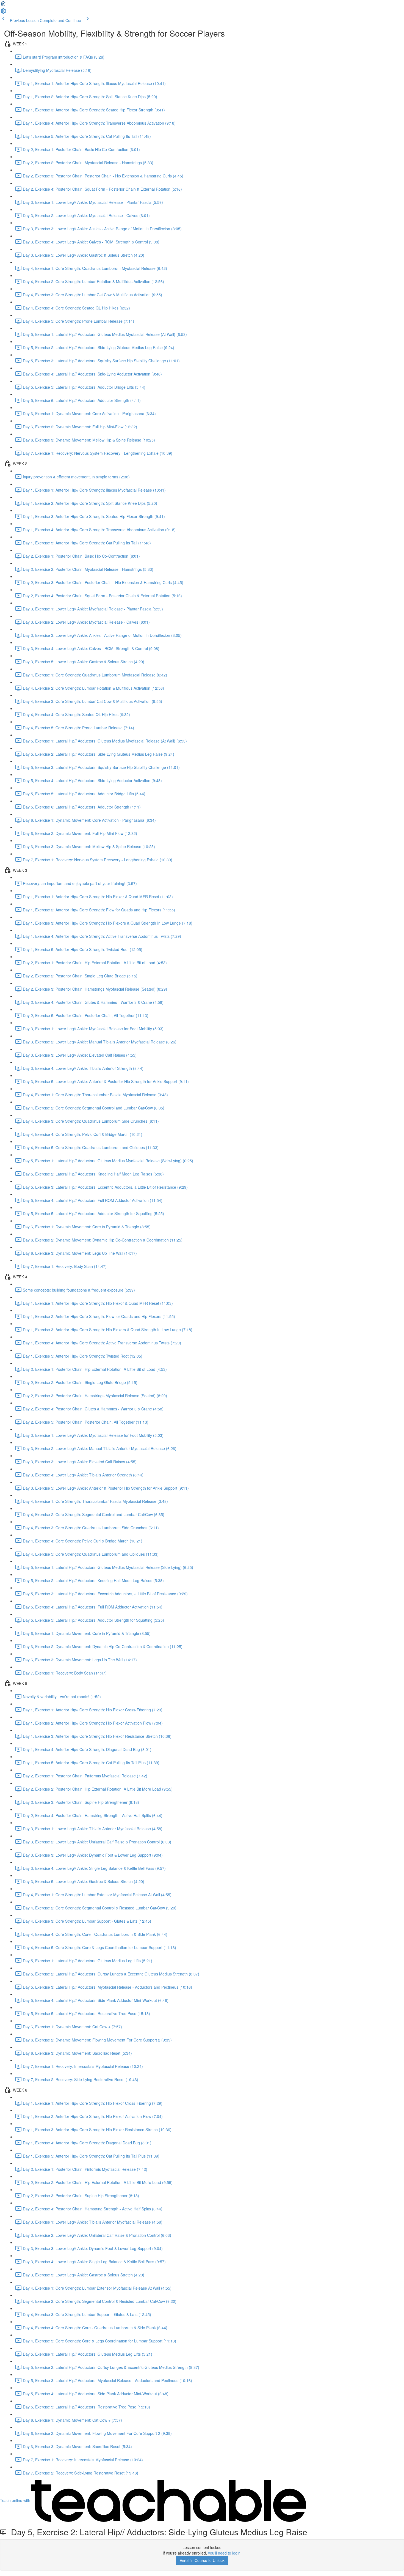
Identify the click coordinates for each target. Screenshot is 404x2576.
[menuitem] (3, 13)
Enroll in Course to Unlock (202, 2560)
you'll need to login (224, 2553)
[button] (3, 5)
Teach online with (16, 2500)
